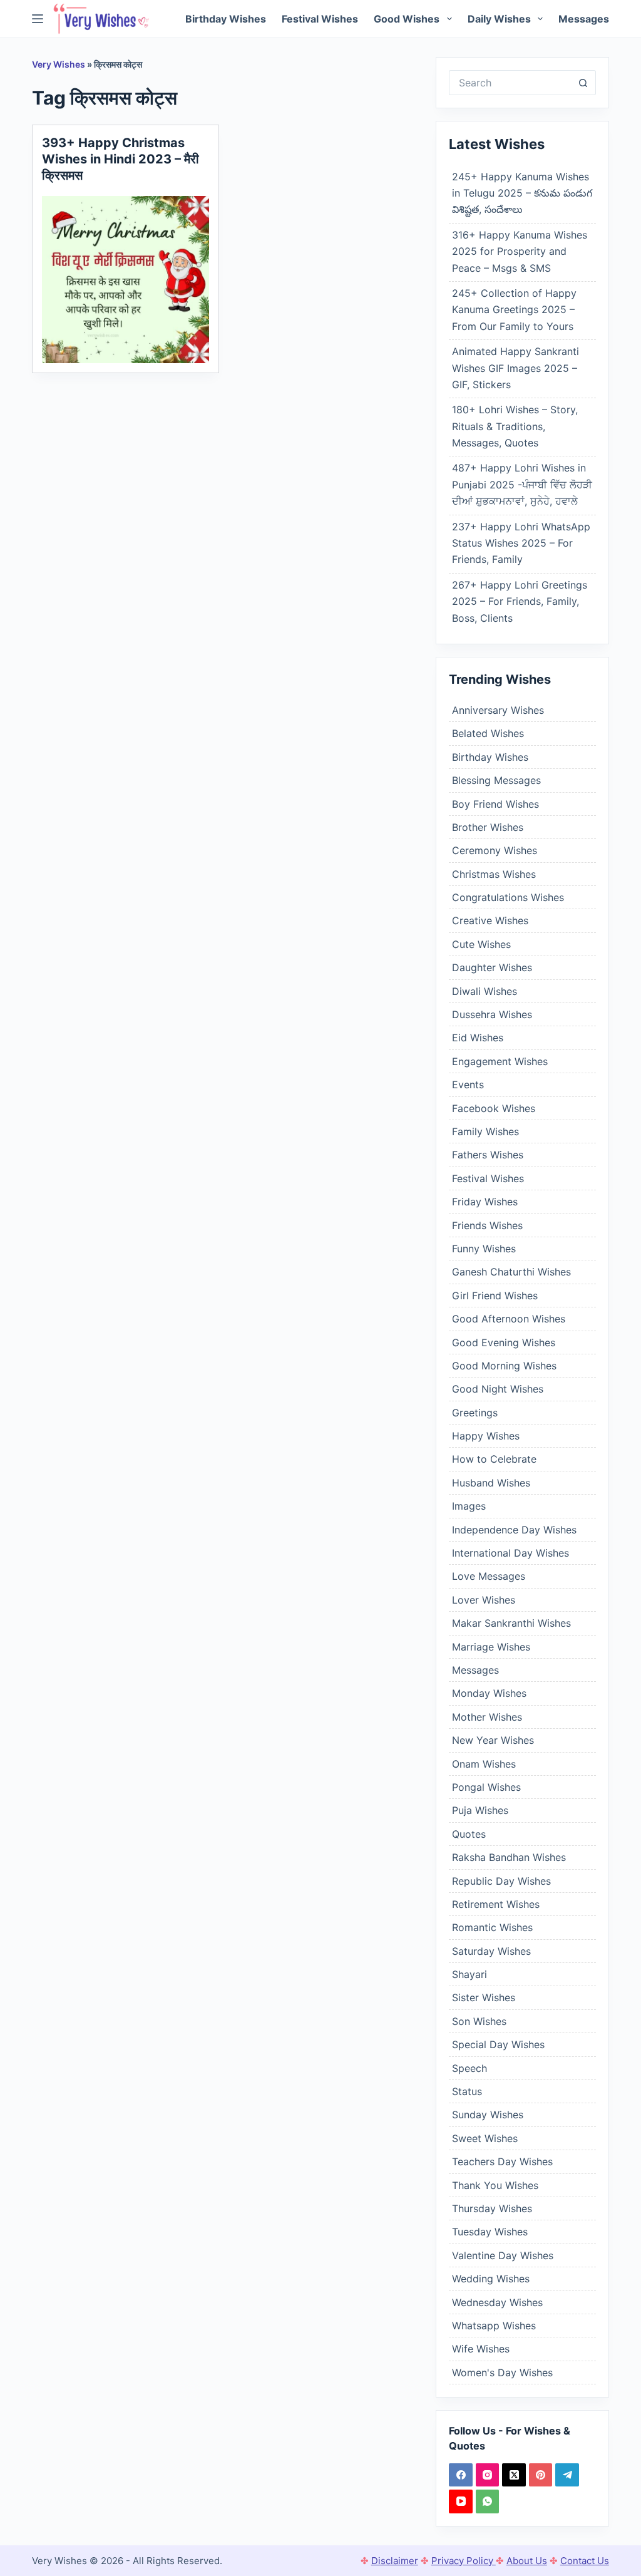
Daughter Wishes (492, 967)
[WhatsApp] (488, 2501)
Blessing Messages (496, 780)
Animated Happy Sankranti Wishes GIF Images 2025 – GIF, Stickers (515, 368)
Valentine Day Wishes (503, 2255)
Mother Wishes (487, 1717)
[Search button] (583, 83)
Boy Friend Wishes (495, 804)
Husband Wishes (491, 1483)
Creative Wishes (490, 920)
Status (467, 2091)
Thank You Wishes (495, 2185)
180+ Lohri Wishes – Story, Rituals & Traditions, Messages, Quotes (515, 426)
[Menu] (38, 19)
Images (469, 1506)
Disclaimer (395, 2561)
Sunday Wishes (488, 2115)
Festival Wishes (320, 19)
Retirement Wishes (496, 1904)
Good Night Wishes (498, 1389)
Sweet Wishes (485, 2138)
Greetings (475, 1413)
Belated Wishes (488, 733)
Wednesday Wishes (497, 2302)
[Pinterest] (541, 2475)
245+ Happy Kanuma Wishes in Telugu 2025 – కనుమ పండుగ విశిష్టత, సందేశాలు (522, 193)
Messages (584, 19)
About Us (527, 2561)
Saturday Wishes (491, 1951)
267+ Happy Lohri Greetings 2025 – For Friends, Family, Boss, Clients (520, 601)
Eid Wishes (478, 1038)
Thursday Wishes (492, 2208)
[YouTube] (461, 2501)
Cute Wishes (481, 944)
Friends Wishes (487, 1225)
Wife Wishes (481, 2349)
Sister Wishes (484, 1997)
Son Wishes (479, 2021)
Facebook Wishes (494, 1108)
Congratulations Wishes (508, 897)
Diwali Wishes (485, 991)
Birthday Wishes (226, 19)
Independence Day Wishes (514, 1530)
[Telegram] (567, 2475)
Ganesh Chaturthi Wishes (511, 1272)
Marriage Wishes (491, 1647)
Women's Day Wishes (502, 2372)
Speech (469, 2068)
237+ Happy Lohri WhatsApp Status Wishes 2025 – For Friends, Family (521, 543)
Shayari (469, 1974)
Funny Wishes (484, 1249)
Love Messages (489, 1576)
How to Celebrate (494, 1459)
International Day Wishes (510, 1553)
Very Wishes (59, 64)
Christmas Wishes (494, 874)
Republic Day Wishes (501, 1881)
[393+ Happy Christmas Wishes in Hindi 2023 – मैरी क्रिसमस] (126, 280)
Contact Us (585, 2561)
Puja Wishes (480, 1810)
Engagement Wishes (500, 1061)
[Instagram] (488, 2475)
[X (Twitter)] (514, 2475)
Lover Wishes (484, 1600)
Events (468, 1084)
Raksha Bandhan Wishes (509, 1857)
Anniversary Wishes (498, 710)
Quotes (469, 1834)
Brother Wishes (488, 827)
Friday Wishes (485, 1202)
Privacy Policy (464, 2561)
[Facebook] (461, 2475)
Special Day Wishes (498, 2044)
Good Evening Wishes (504, 1342)
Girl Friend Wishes (495, 1296)
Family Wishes (485, 1131)
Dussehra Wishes (492, 1014)
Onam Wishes (484, 1764)
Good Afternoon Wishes (509, 1319)
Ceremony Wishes (495, 850)
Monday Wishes (489, 1693)
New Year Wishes (493, 1740)
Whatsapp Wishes (494, 2326)
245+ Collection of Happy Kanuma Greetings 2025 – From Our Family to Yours (514, 310)
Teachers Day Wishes (502, 2161)
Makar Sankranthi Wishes (511, 1623)
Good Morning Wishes (504, 1366)
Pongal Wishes (486, 1787)
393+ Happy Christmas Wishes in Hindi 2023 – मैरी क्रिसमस (121, 159)
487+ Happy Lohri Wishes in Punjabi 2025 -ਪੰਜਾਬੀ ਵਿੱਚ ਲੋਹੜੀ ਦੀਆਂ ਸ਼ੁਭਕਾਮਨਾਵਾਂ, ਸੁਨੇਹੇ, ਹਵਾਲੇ (522, 484)
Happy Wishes (486, 1436)
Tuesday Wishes (490, 2232)
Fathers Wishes (488, 1155)
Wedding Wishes (491, 2279)
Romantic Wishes (492, 1927)
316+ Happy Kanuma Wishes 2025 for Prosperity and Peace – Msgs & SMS (520, 251)
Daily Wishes (499, 19)
